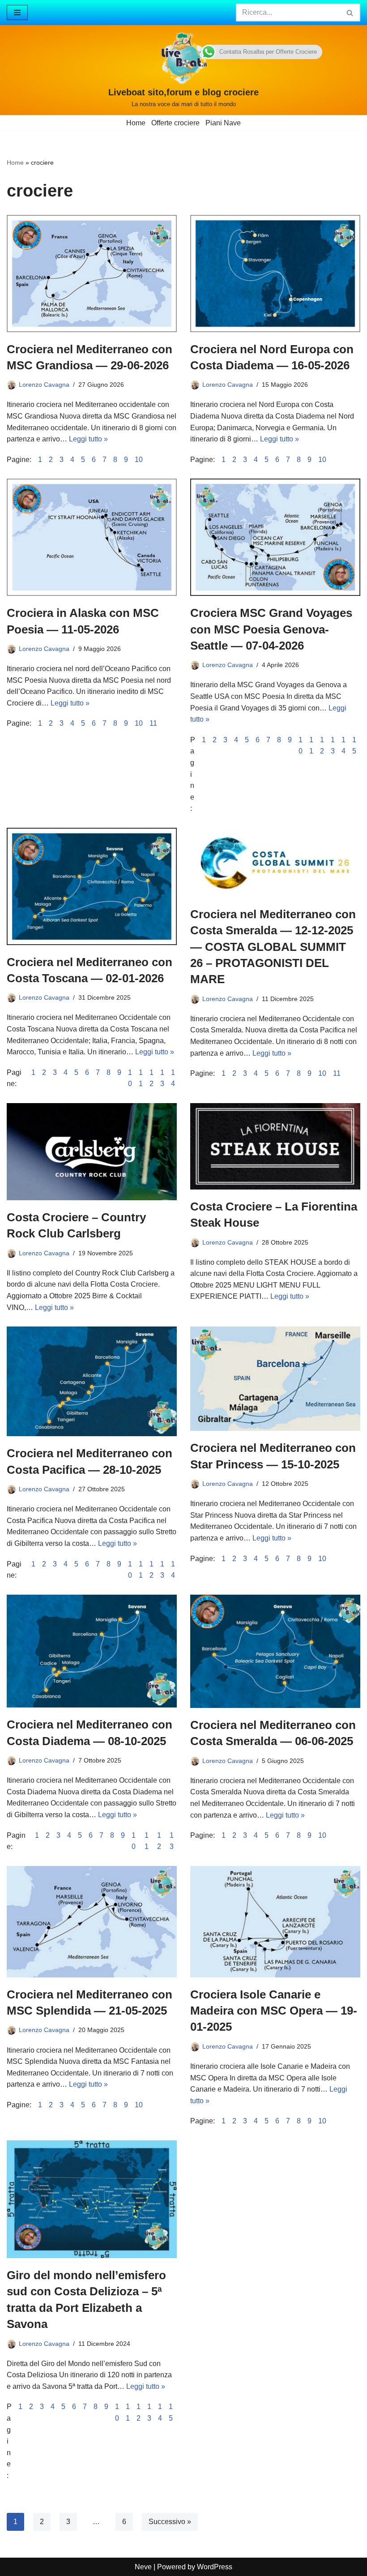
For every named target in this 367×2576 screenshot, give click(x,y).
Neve (143, 2567)
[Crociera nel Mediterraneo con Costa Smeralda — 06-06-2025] (275, 1651)
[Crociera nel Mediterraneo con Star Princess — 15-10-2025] (275, 1379)
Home (136, 123)
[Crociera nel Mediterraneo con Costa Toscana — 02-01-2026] (92, 886)
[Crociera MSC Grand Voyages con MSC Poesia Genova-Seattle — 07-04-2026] (275, 537)
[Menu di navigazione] (17, 13)
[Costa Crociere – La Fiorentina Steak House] (275, 1146)
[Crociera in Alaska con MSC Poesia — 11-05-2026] (92, 537)
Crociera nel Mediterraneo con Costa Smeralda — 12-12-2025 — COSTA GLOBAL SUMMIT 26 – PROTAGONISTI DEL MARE (273, 947)
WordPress (215, 2567)
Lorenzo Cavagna (44, 385)
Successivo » (170, 2522)
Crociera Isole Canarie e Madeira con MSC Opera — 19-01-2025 (274, 2011)
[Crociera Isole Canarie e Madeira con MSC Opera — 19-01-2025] (275, 1922)
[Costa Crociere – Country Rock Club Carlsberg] (92, 1152)
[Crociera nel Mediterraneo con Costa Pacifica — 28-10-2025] (92, 1381)
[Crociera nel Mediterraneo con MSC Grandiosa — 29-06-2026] (92, 274)
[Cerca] (350, 13)
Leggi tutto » (88, 439)
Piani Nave (223, 123)
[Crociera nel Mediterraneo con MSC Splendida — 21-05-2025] (92, 1922)
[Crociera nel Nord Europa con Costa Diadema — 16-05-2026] (275, 274)
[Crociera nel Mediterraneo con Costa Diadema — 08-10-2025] (92, 1651)
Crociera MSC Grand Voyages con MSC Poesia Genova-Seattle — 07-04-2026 (271, 629)
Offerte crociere (175, 123)
